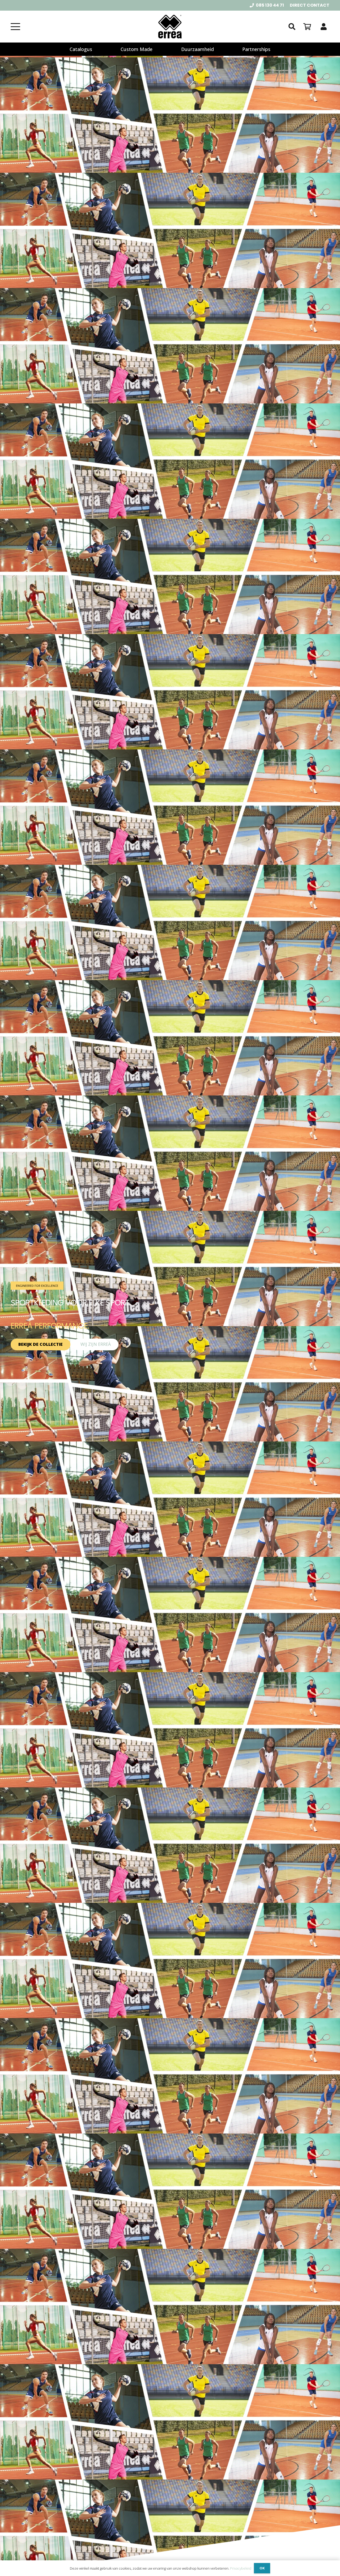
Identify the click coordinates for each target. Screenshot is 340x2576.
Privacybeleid (241, 2568)
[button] (15, 27)
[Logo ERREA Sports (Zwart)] (170, 27)
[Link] (324, 27)
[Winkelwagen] (307, 27)
